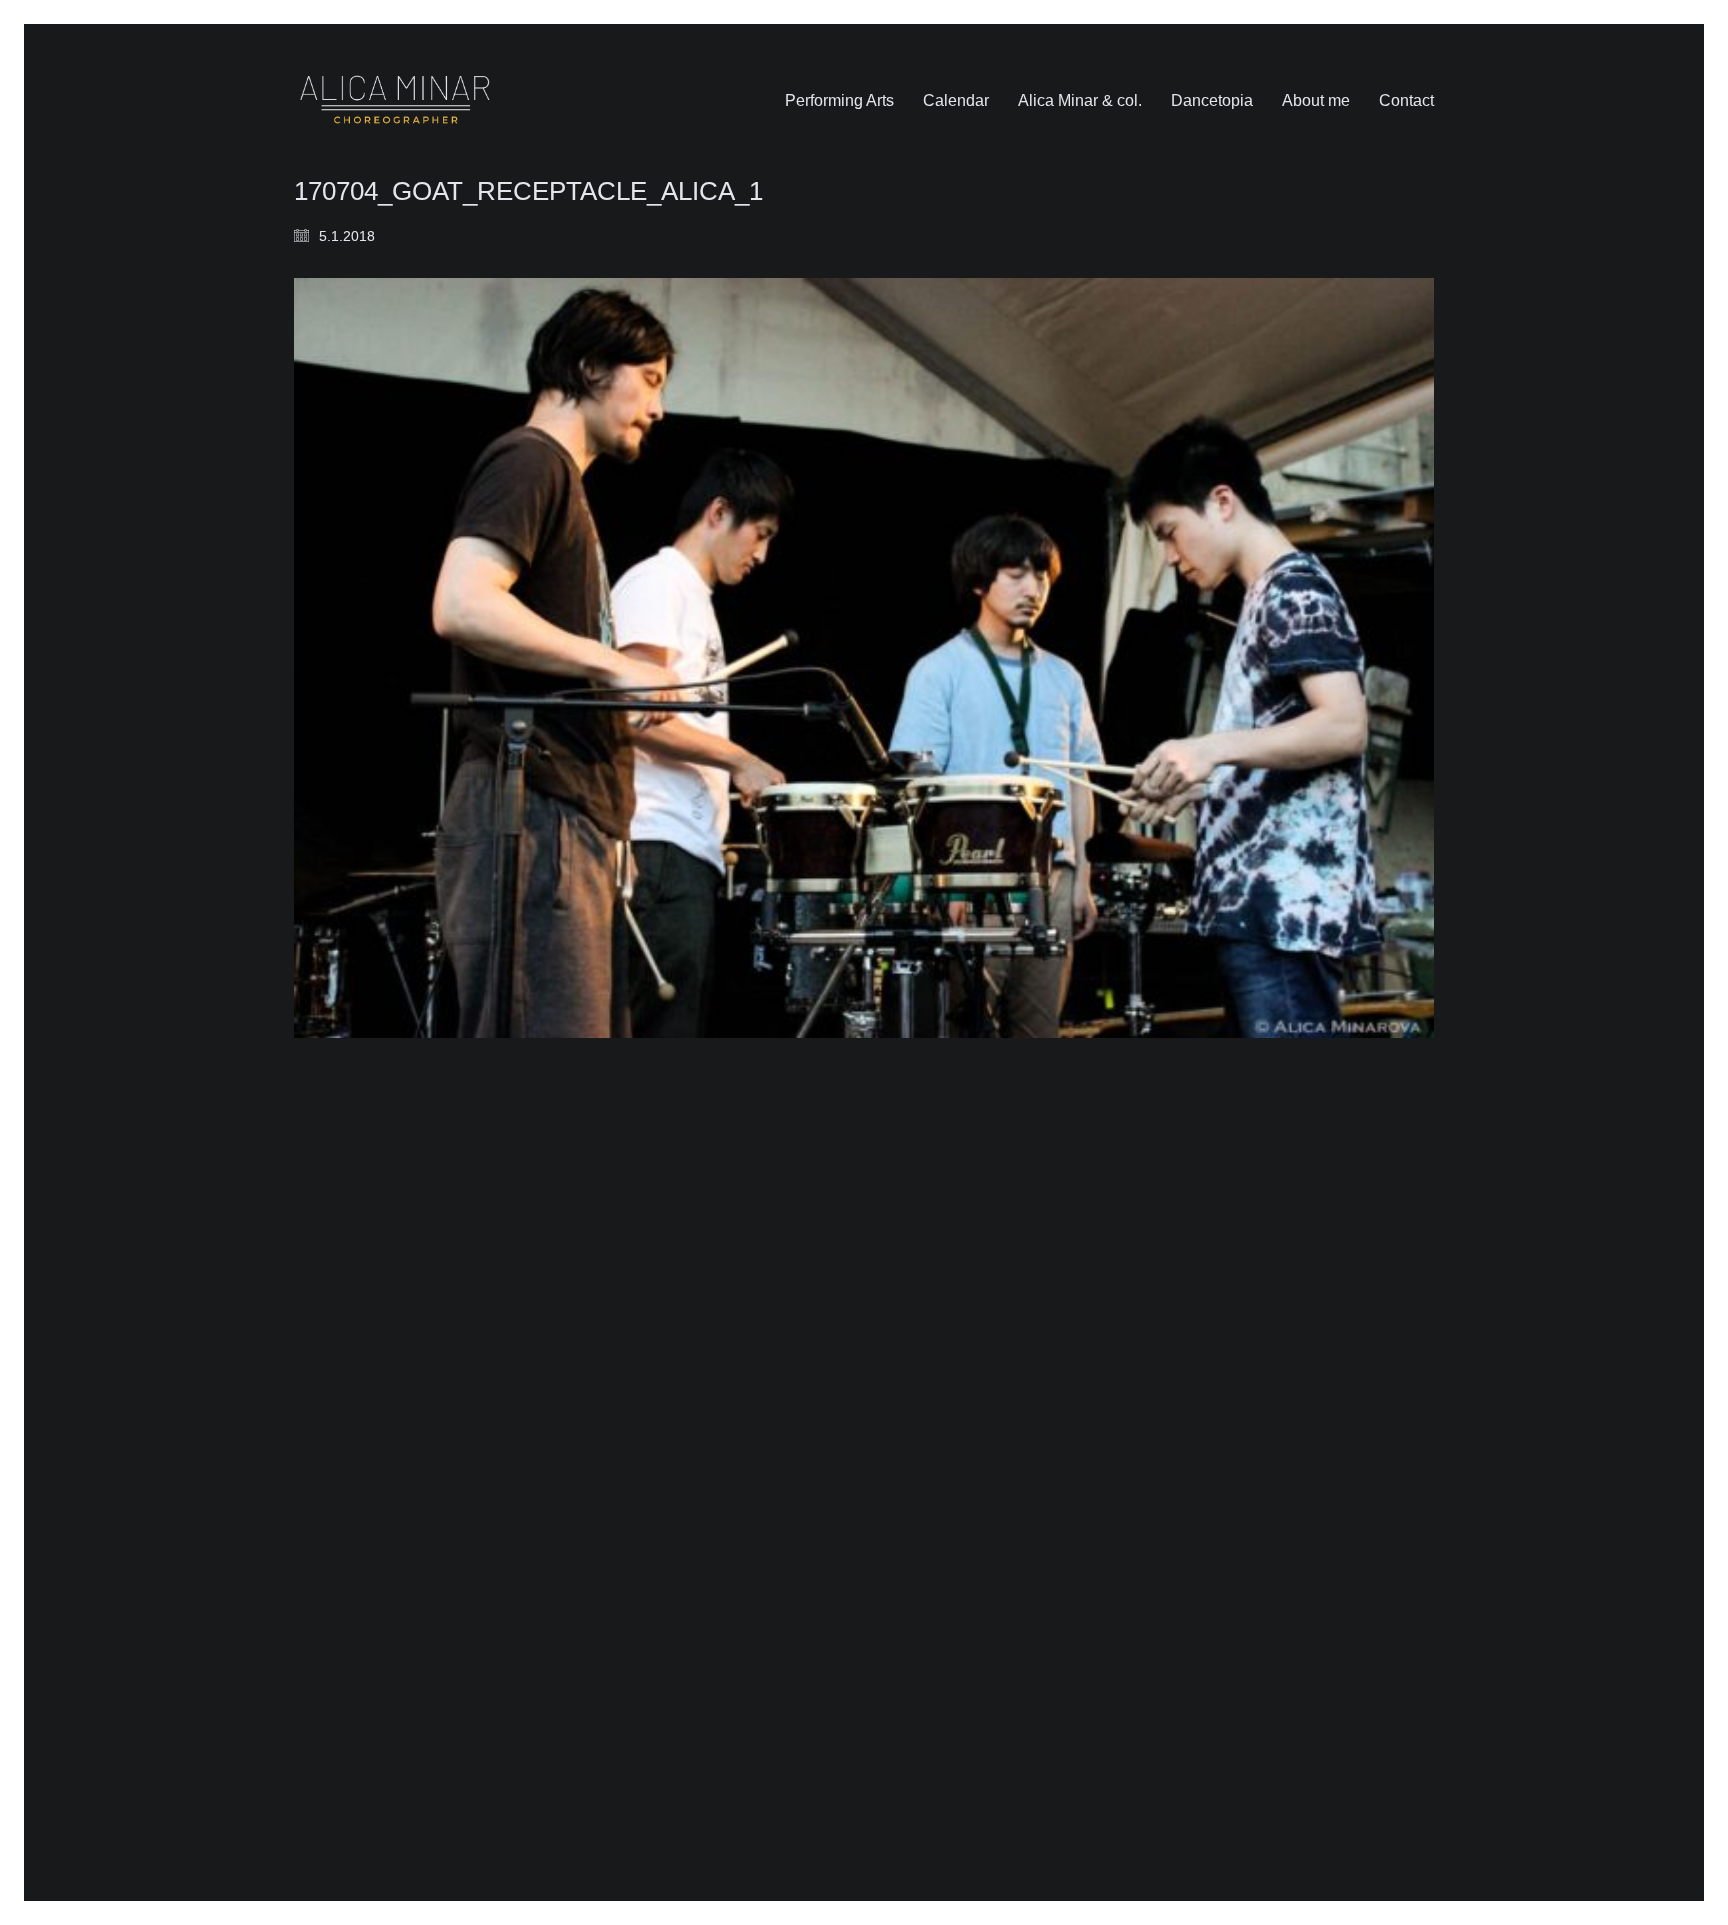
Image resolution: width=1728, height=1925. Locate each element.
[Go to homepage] (395, 100)
